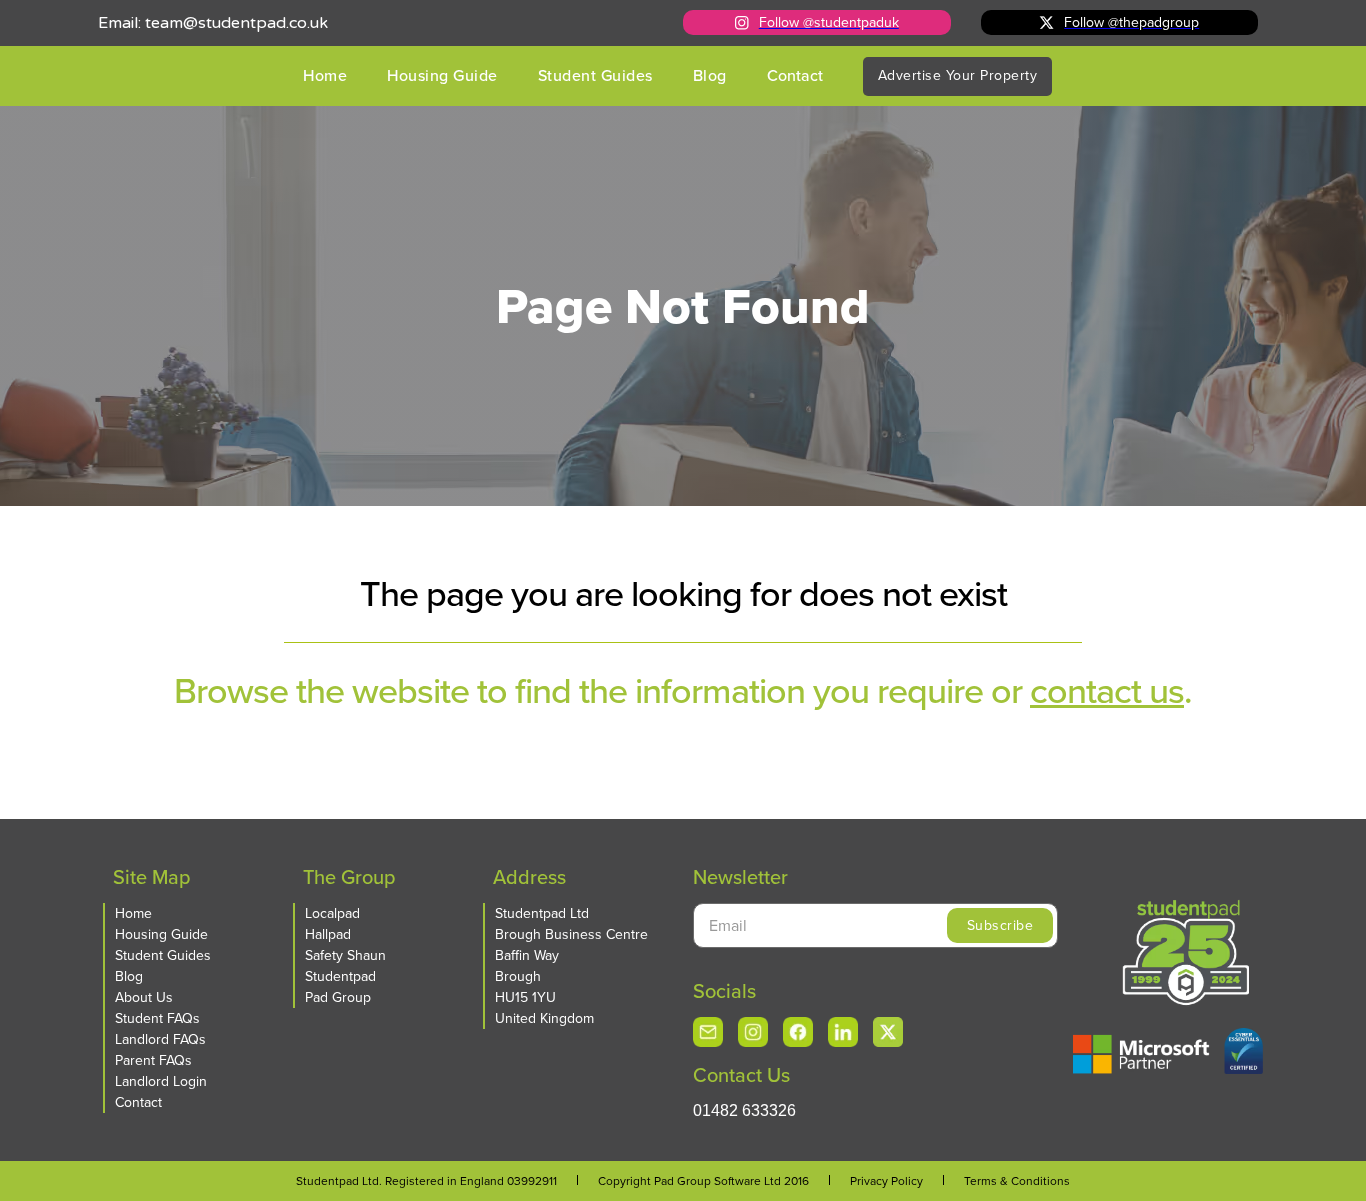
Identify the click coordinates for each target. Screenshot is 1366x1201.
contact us (1107, 690)
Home (325, 75)
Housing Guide (442, 75)
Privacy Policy (886, 1181)
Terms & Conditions (1017, 1181)
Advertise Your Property (958, 75)
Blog (710, 75)
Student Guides (595, 75)
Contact (795, 75)
